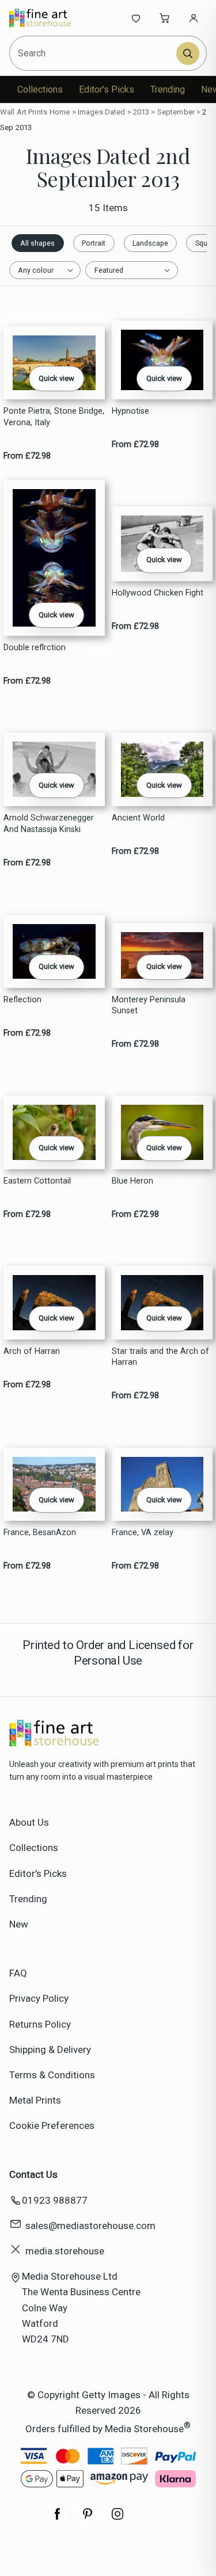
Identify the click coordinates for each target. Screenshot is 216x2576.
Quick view (56, 378)
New (19, 1924)
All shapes (37, 243)
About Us (29, 1822)
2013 (141, 112)
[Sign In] (194, 18)
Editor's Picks (107, 89)
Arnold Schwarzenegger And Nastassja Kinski (49, 823)
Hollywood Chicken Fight (158, 593)
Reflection (22, 1000)
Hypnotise (130, 411)
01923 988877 (55, 2200)
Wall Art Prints (24, 112)
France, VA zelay (143, 1533)
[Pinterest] (88, 2520)
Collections (40, 89)
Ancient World (138, 818)
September (176, 112)
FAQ (18, 1973)
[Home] (48, 18)
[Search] (188, 54)
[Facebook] (58, 2520)
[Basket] (165, 18)
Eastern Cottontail (37, 1181)
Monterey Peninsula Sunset (149, 1005)
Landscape (150, 243)
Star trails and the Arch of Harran (160, 1357)
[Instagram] (118, 2520)
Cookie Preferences (52, 2125)
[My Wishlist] (136, 18)
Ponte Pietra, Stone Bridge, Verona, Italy (54, 417)
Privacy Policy (39, 1998)
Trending (168, 89)
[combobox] (94, 53)
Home (60, 112)
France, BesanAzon (40, 1533)
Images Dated (102, 112)
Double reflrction (35, 648)
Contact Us (33, 2174)
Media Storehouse (144, 2428)
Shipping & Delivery (50, 2050)
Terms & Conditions (52, 2075)
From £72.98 (27, 456)
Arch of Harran (32, 1351)
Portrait (94, 243)
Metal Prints (35, 2100)
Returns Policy (40, 2024)
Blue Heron (132, 1181)
